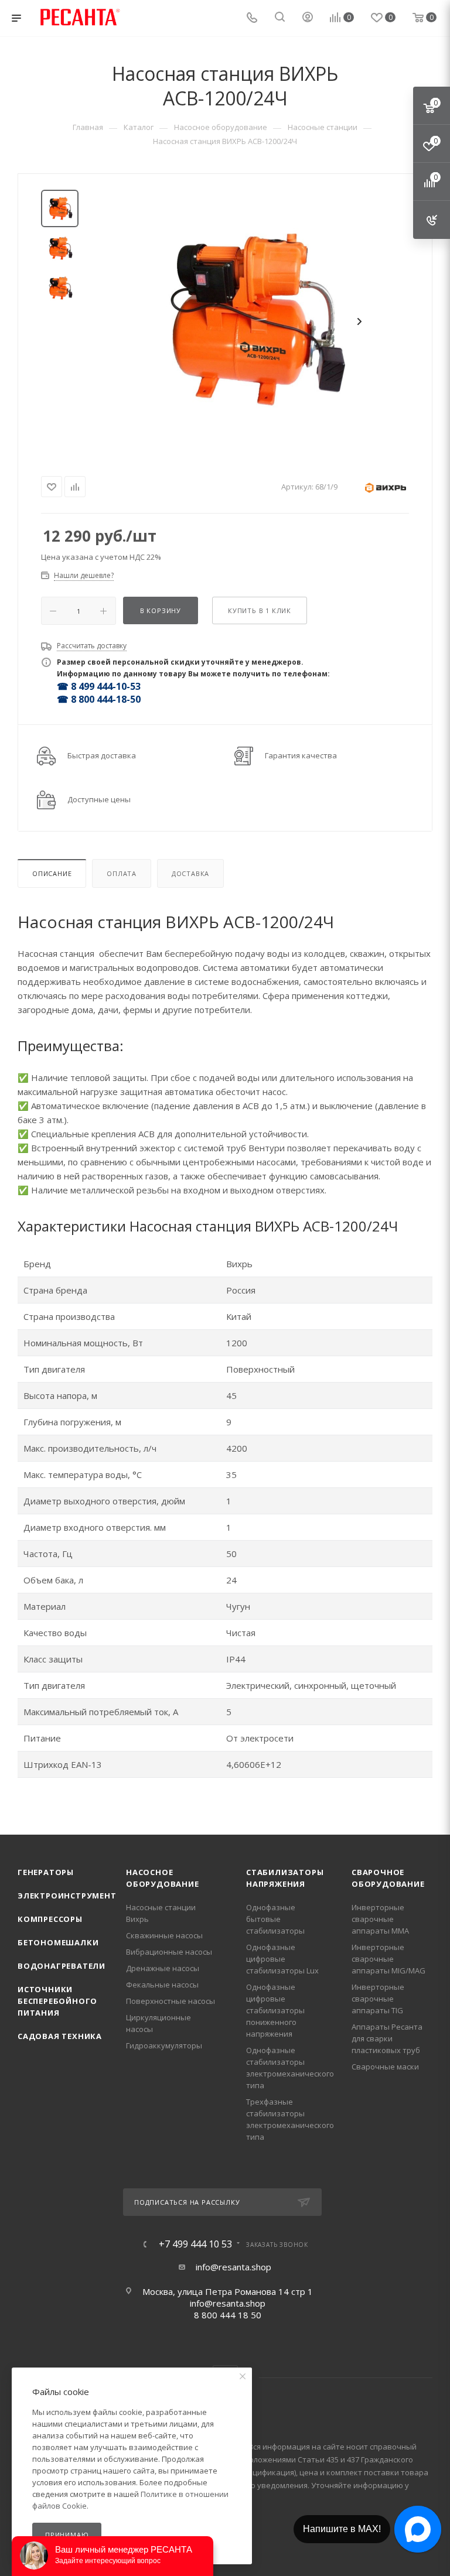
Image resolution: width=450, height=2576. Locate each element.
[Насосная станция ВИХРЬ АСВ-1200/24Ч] (251, 321)
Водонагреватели (62, 1966)
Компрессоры (50, 1919)
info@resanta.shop (233, 2267)
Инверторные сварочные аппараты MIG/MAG (388, 1959)
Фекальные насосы (162, 1985)
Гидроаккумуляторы (164, 2045)
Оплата (122, 873)
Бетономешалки (58, 1942)
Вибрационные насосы (169, 1952)
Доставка (190, 873)
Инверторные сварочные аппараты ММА (380, 1919)
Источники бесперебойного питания (57, 2001)
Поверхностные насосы (171, 2001)
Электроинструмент (67, 1896)
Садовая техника (60, 2036)
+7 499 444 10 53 (195, 2244)
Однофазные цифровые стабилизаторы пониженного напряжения (275, 2010)
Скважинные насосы (164, 1935)
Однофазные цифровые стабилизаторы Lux (282, 1959)
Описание (52, 873)
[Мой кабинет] (308, 18)
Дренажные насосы (163, 1968)
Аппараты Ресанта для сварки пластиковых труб (387, 2038)
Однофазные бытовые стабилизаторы (275, 1919)
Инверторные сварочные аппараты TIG (378, 1999)
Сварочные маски (385, 2067)
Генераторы (46, 1872)
